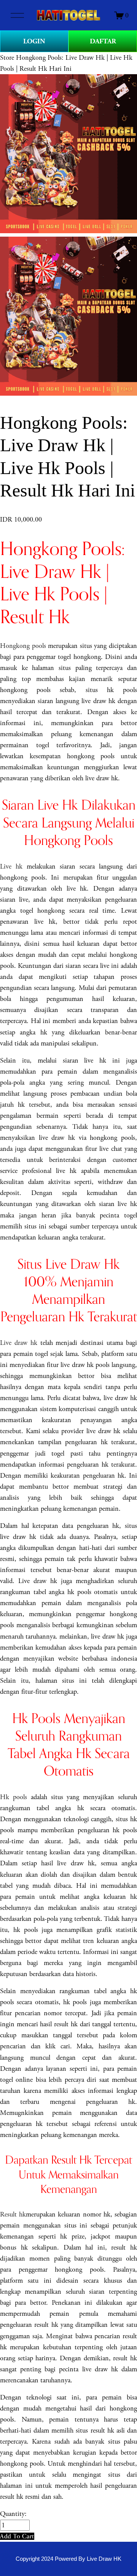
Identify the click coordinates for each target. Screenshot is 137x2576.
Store (7, 58)
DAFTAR (103, 41)
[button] (17, 2536)
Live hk (11, 866)
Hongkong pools (23, 646)
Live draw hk (19, 1343)
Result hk (13, 2214)
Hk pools (14, 1797)
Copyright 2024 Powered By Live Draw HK (68, 2559)
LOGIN (34, 41)
